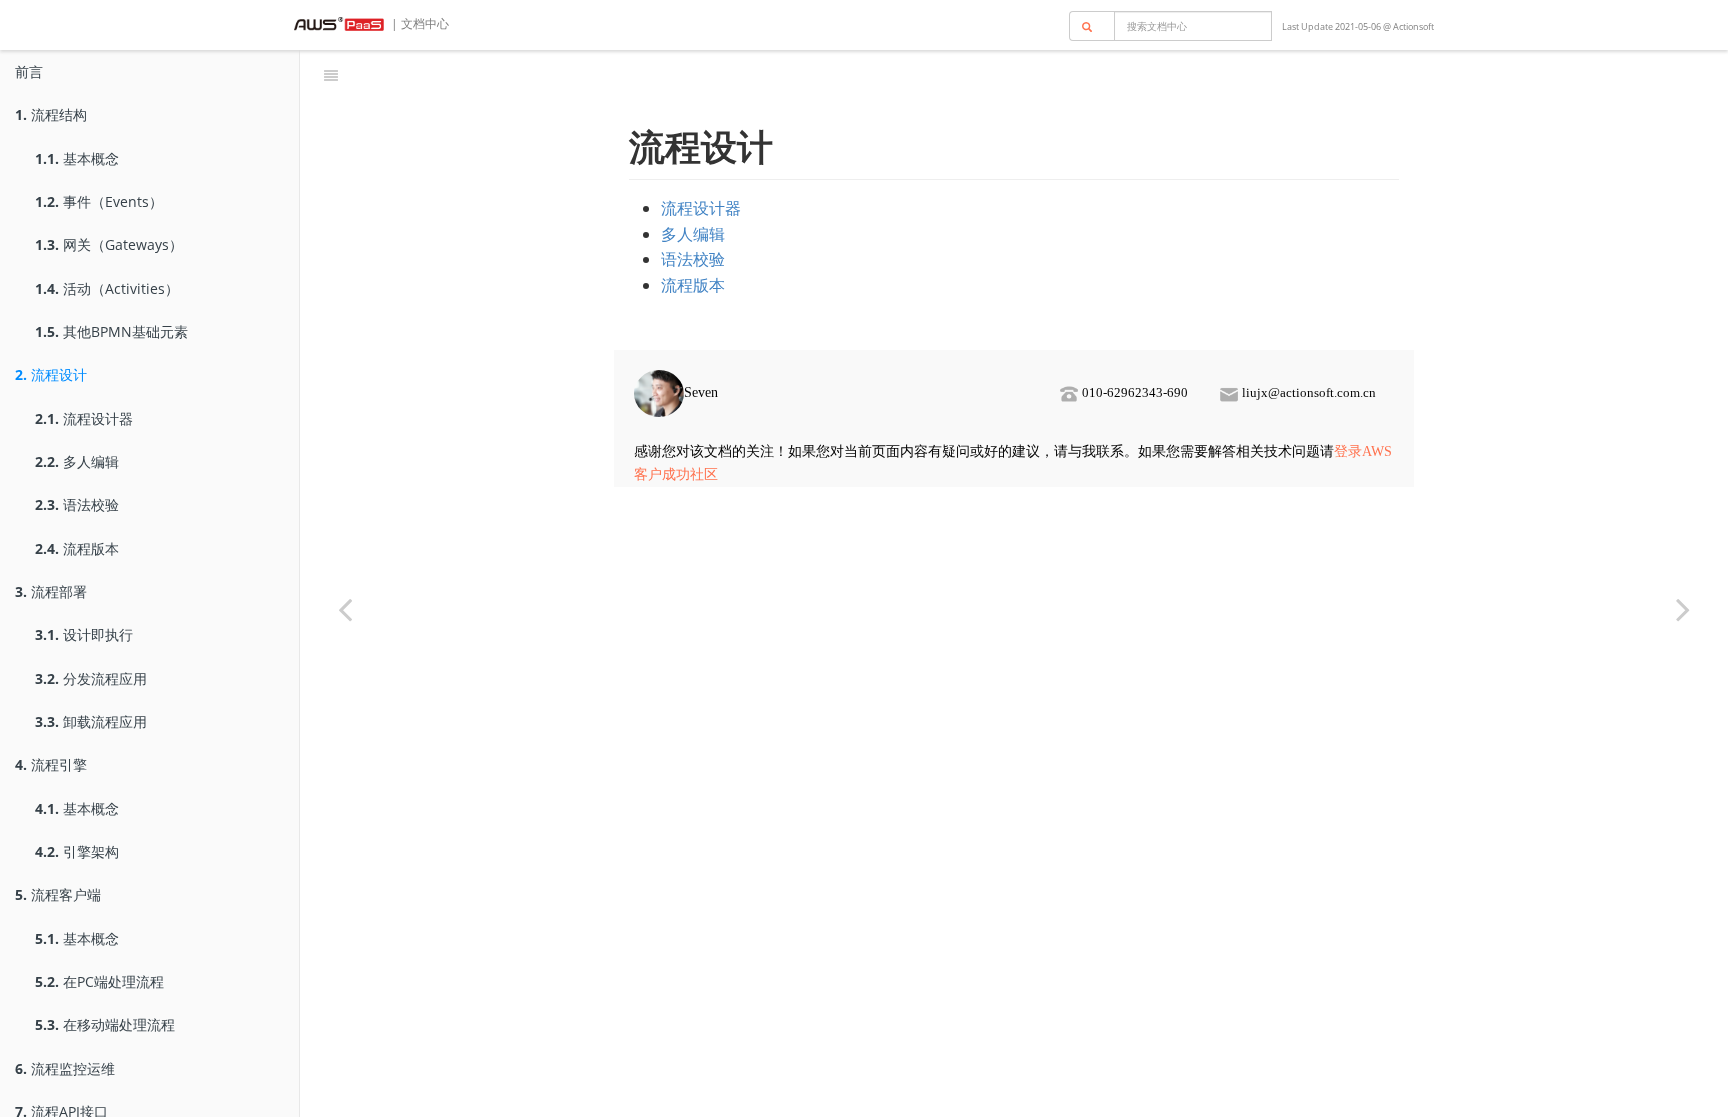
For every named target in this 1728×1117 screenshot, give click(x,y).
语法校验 (77, 504)
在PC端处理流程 (99, 981)
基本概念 (77, 158)
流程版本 (77, 548)
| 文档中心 (418, 23)
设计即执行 (84, 634)
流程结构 (51, 114)
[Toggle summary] (331, 75)
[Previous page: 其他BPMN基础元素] (345, 608)
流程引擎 (51, 764)
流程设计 (51, 374)
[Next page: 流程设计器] (1683, 608)
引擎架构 (77, 851)
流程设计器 (84, 418)
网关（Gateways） (109, 244)
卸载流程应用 (91, 721)
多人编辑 (77, 461)
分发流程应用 (91, 678)
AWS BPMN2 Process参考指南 (1037, 74)
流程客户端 (58, 894)
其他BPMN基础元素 (111, 331)
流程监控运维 (65, 1068)
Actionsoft (1413, 26)
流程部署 (51, 591)
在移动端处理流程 (105, 1024)
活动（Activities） (107, 288)
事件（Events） (99, 201)
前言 (29, 71)
